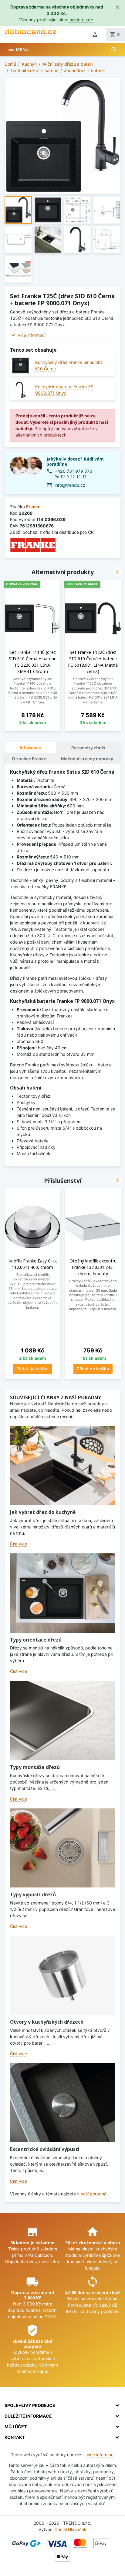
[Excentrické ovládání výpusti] (63, 2103)
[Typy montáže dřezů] (63, 1720)
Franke (33, 507)
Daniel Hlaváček (71, 2529)
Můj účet (16, 2427)
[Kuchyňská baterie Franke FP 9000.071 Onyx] (20, 390)
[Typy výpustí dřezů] (63, 1848)
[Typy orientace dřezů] (63, 1593)
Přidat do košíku (32, 1369)
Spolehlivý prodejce (30, 2405)
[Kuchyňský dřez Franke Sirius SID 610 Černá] (20, 366)
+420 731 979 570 (73, 471)
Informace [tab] (30, 748)
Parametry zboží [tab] (88, 748)
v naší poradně (92, 2194)
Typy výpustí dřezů (33, 1894)
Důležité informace (28, 2416)
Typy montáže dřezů (35, 1767)
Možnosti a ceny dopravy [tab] (87, 759)
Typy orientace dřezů (36, 1640)
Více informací (32, 335)
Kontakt (15, 2437)
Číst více (19, 1544)
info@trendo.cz (70, 485)
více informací (101, 2455)
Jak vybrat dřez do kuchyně (43, 1512)
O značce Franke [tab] (29, 759)
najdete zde (81, 20)
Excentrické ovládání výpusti (45, 2149)
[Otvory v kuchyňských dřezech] (63, 1975)
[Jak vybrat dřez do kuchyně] (63, 1466)
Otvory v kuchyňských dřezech (47, 2022)
